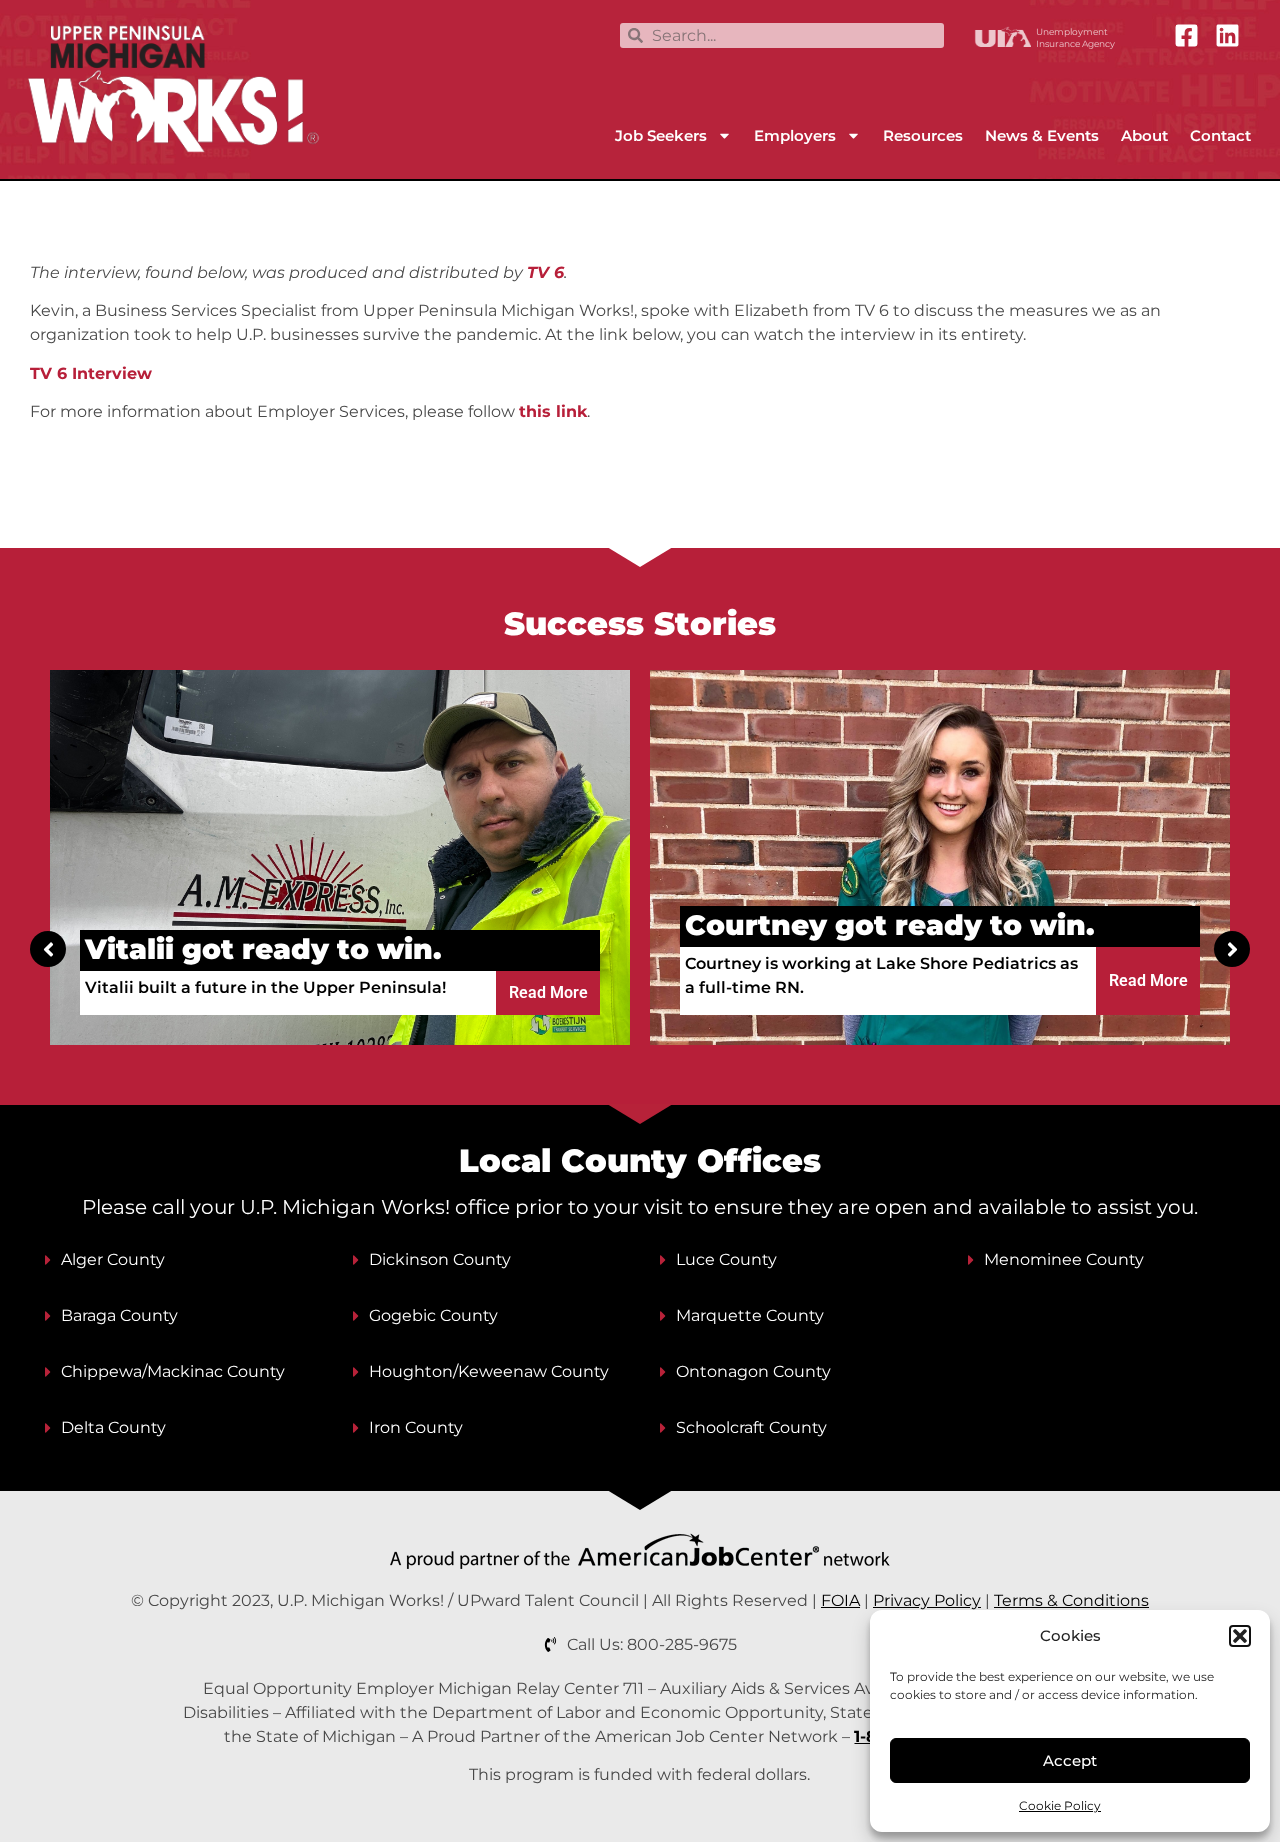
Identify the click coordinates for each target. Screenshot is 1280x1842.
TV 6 (545, 272)
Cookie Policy (1060, 1805)
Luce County (726, 1259)
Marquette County (750, 1315)
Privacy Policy (927, 1600)
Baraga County (119, 1315)
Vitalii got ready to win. (263, 949)
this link (553, 411)
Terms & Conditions (1071, 1600)
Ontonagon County (753, 1371)
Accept (1070, 1760)
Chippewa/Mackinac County (173, 1371)
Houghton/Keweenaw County (489, 1371)
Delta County (113, 1427)
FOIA (840, 1600)
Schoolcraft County (751, 1427)
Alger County (113, 1259)
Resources (923, 135)
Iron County (416, 1427)
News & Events (1042, 135)
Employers (795, 135)
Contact (1220, 135)
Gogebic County (433, 1315)
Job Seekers (661, 135)
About (1144, 135)
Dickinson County (440, 1259)
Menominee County (1064, 1259)
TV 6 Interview (91, 373)
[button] (1240, 1636)
